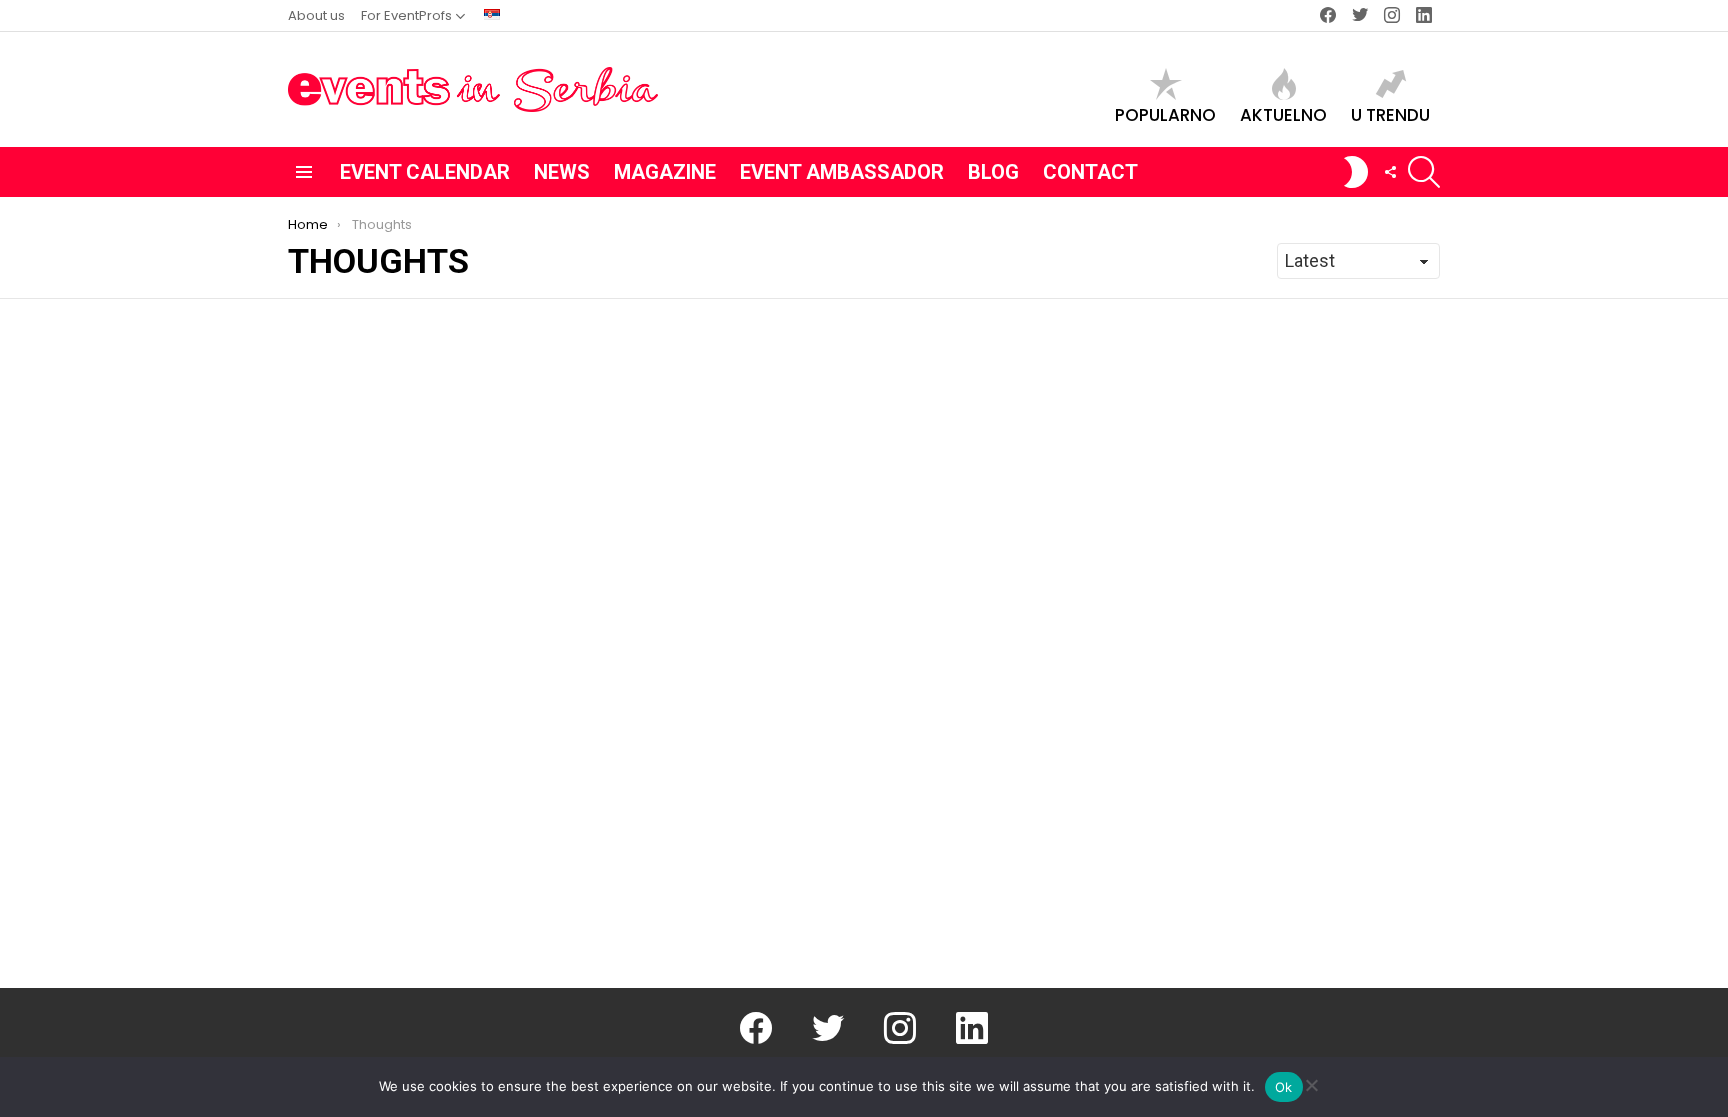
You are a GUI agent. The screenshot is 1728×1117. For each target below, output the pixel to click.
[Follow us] (1390, 172)
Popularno (1165, 114)
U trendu (1390, 114)
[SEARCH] (1424, 172)
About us (316, 15)
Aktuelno (1283, 114)
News (562, 172)
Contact (1090, 172)
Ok (1284, 1087)
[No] (1311, 1082)
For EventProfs (406, 15)
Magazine (665, 172)
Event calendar (425, 172)
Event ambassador (842, 172)
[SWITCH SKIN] (1356, 172)
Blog (993, 172)
